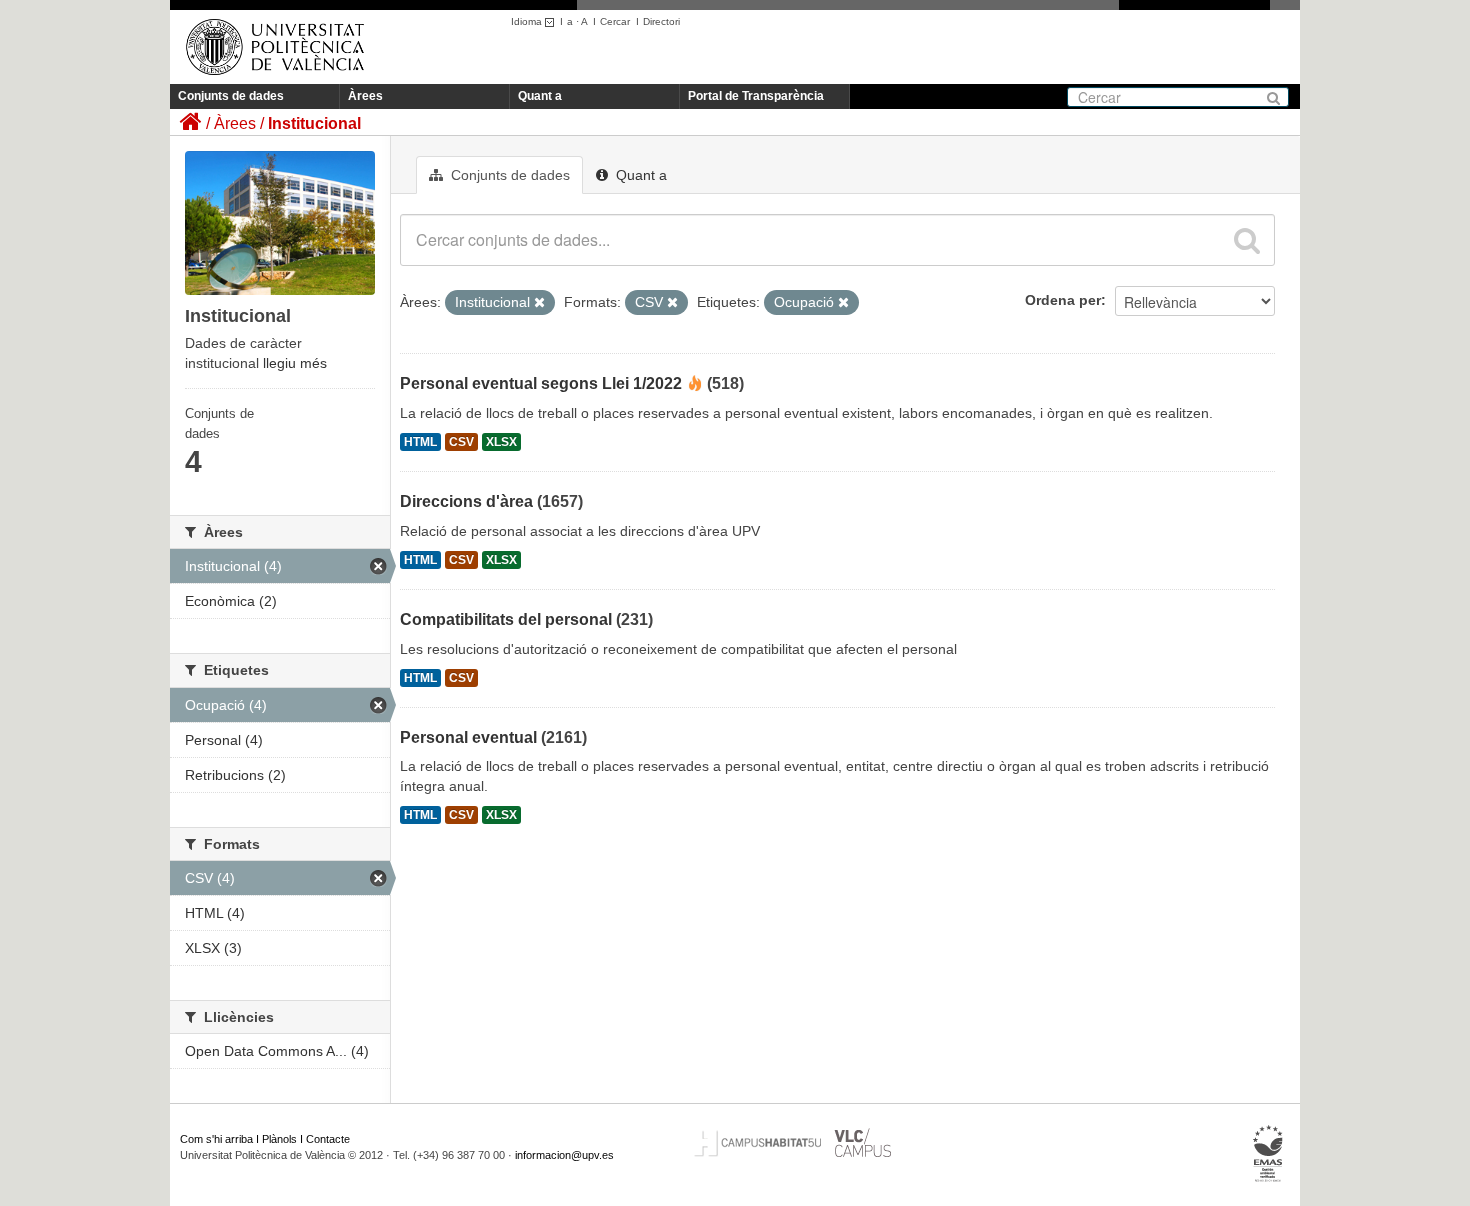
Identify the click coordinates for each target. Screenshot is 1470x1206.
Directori (661, 21)
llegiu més (295, 363)
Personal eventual (468, 737)
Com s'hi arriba (216, 1139)
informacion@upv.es (564, 1155)
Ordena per (1063, 300)
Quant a (540, 96)
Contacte (328, 1139)
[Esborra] (539, 303)
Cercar (615, 21)
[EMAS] (1268, 1154)
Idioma (528, 21)
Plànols (279, 1139)
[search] (1247, 240)
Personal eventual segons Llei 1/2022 (541, 383)
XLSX (501, 442)
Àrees (365, 96)
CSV (461, 442)
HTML (420, 442)
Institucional (314, 123)
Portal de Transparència (756, 96)
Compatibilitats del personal (506, 619)
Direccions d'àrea (466, 501)
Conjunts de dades (231, 96)
